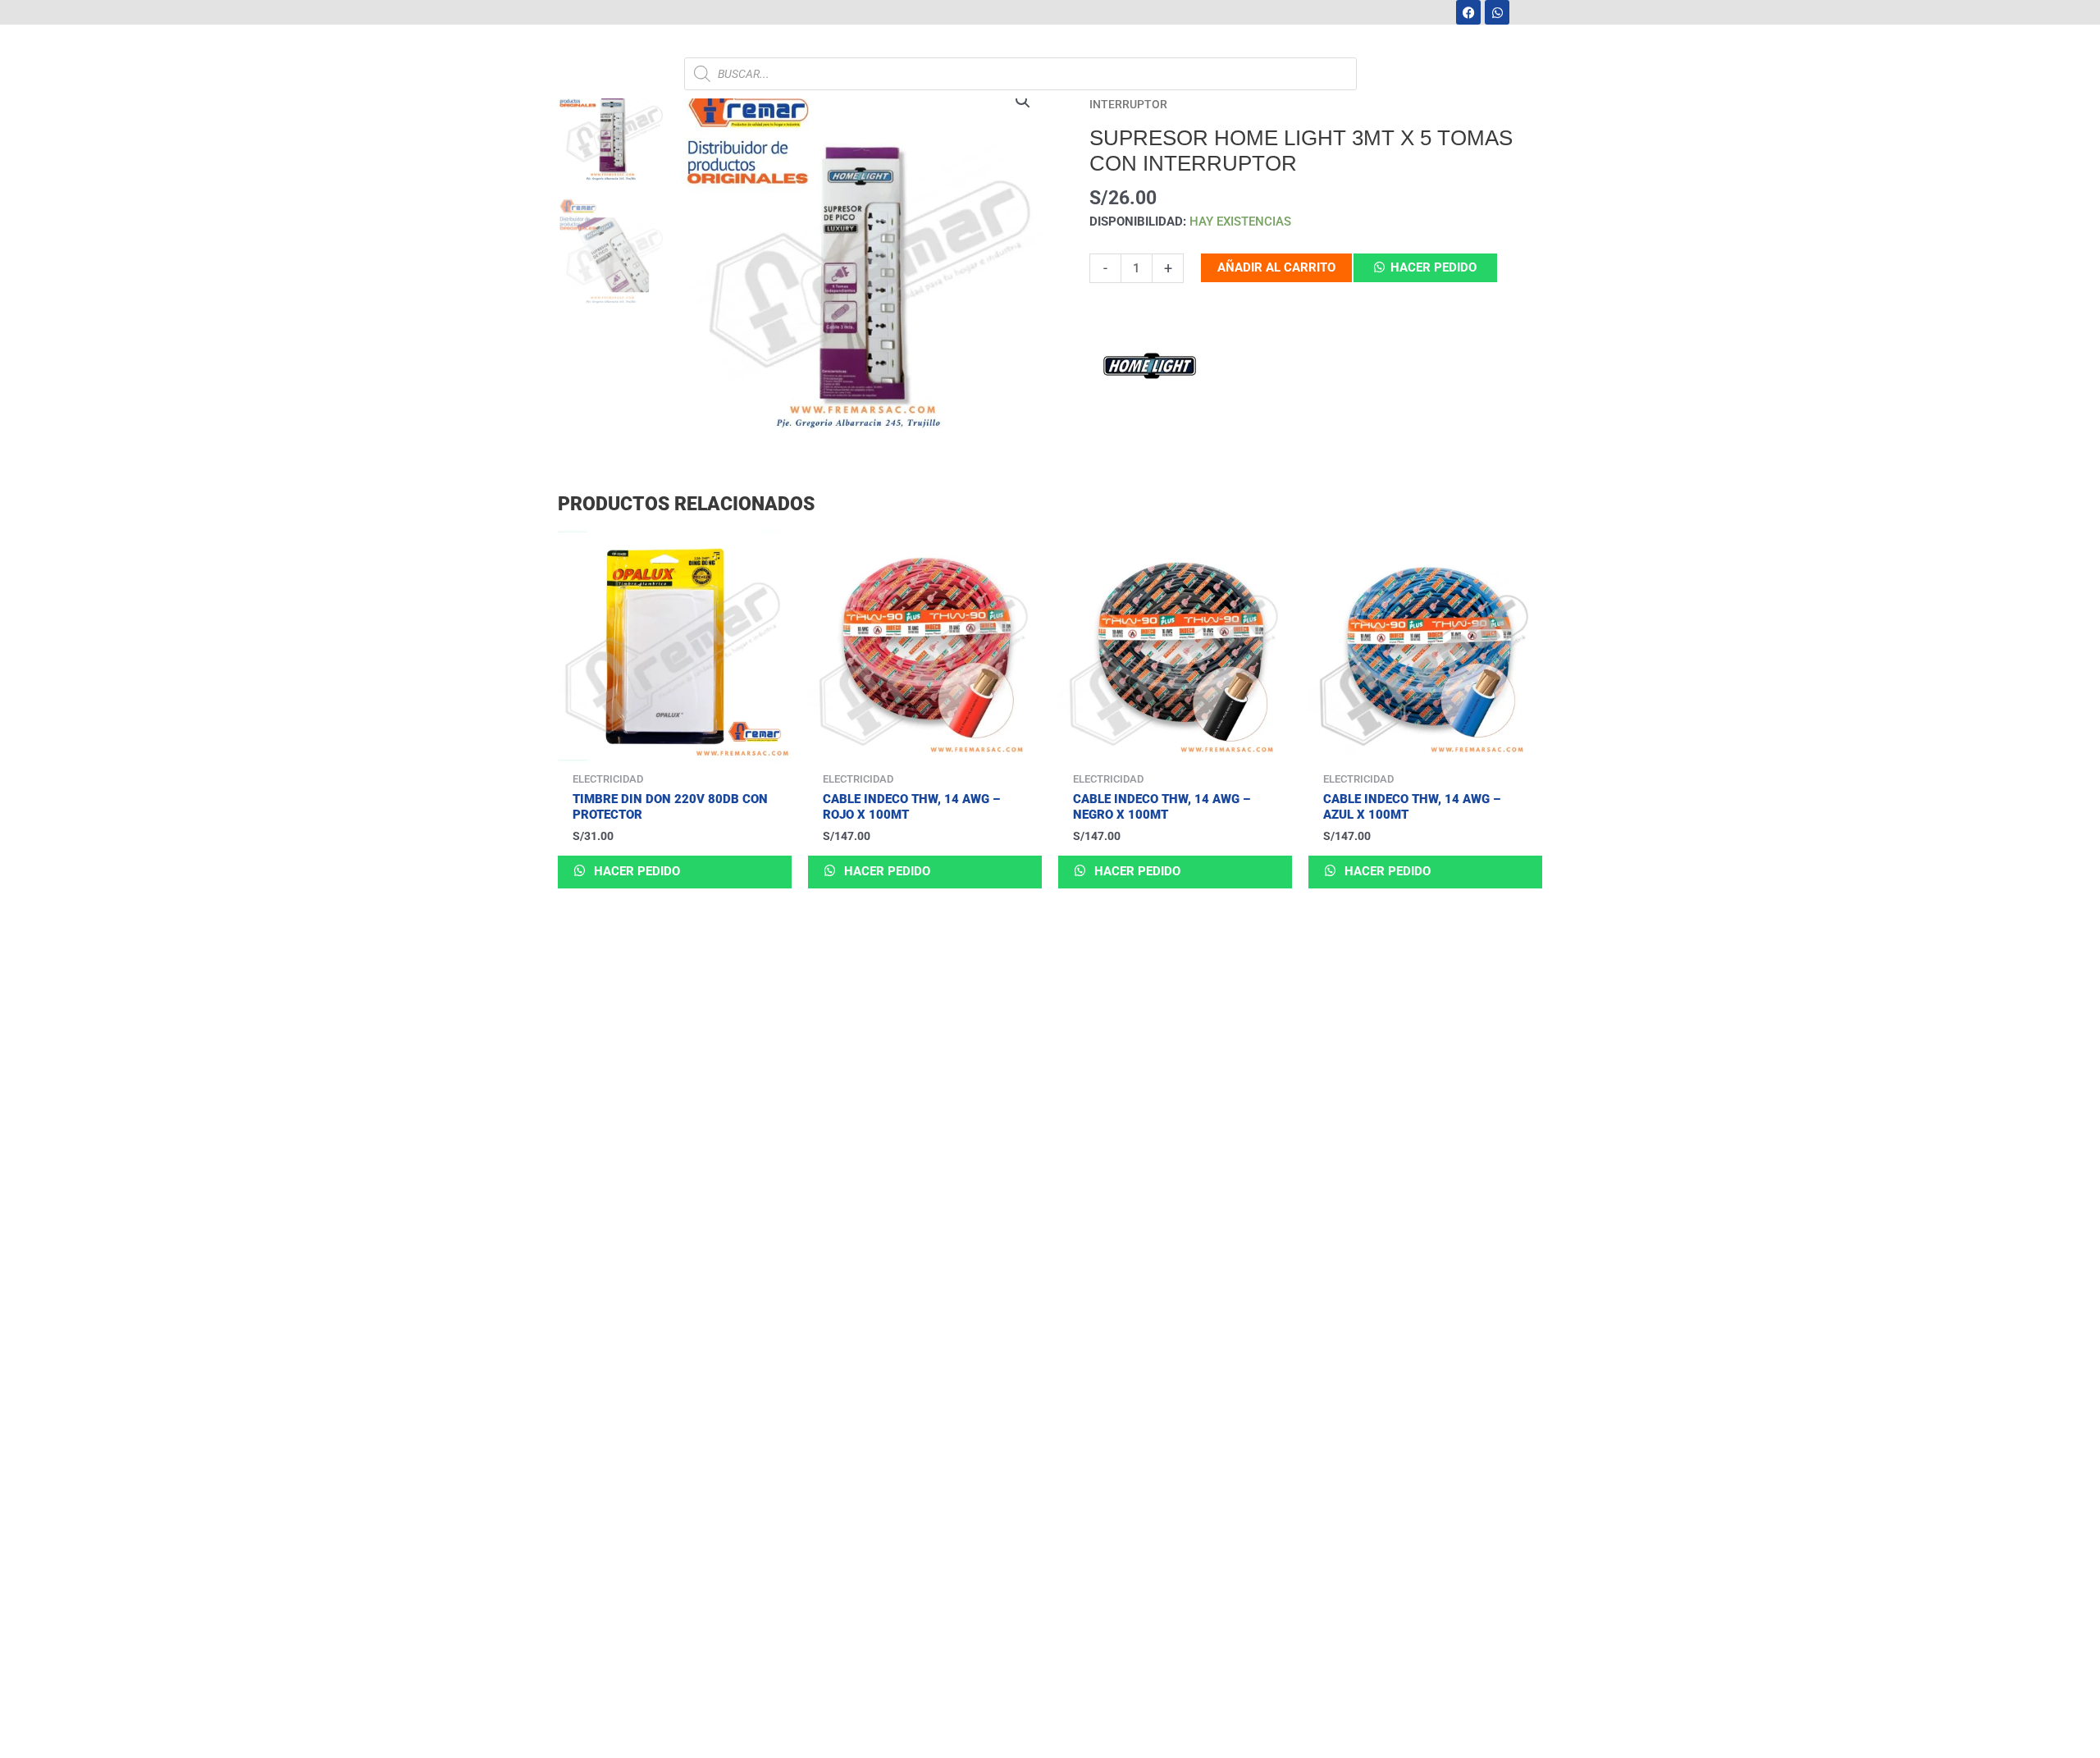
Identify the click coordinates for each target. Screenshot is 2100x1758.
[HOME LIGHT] (1151, 369)
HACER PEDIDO (1433, 267)
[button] (1023, 101)
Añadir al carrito (1276, 267)
